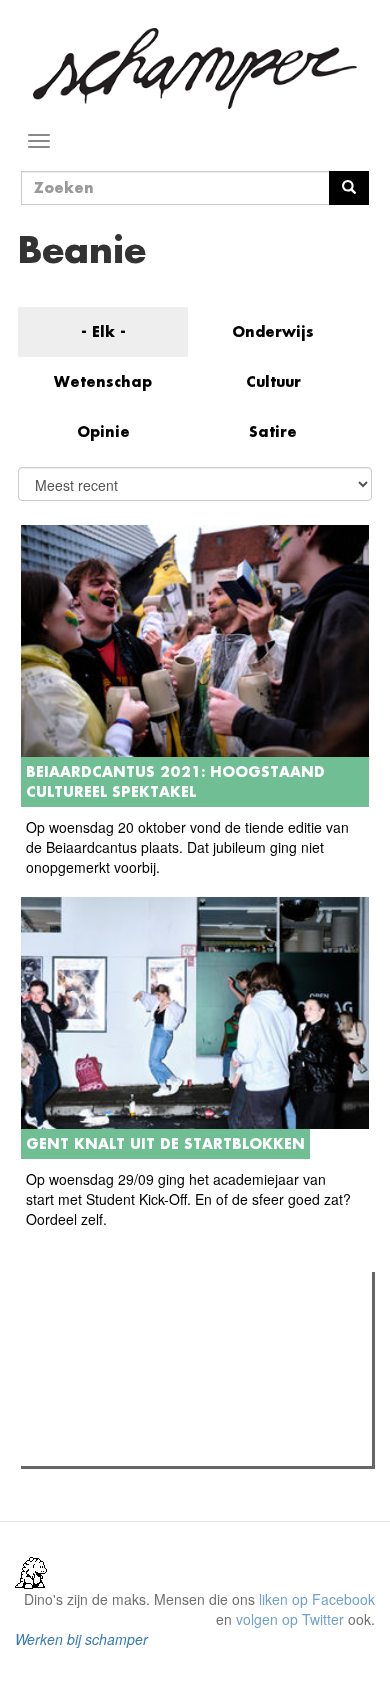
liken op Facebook (317, 1599)
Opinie (103, 431)
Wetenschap (103, 381)
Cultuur (273, 381)
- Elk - (103, 331)
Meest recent (201, 1332)
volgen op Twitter (290, 1619)
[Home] (195, 68)
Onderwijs (273, 331)
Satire (273, 431)
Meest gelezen (89, 1332)
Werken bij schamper (81, 1639)
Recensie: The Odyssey (135, 1373)
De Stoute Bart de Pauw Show (155, 1445)
